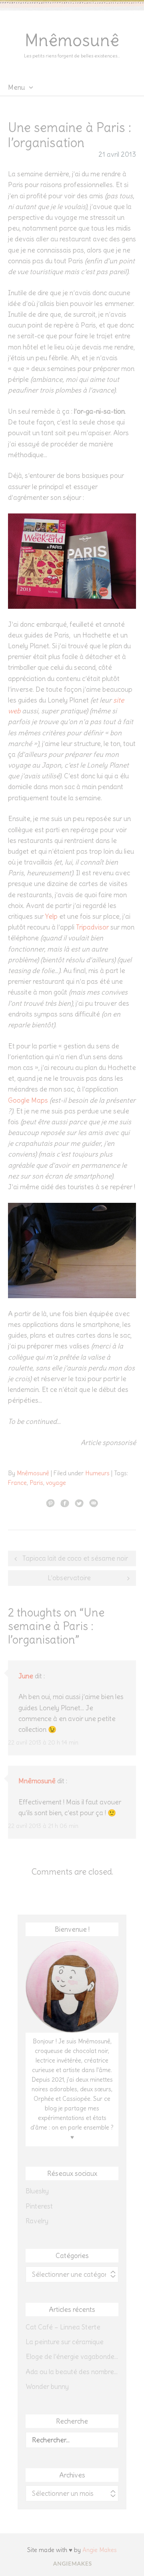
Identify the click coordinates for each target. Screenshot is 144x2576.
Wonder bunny (47, 2387)
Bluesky (37, 2191)
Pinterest (39, 2206)
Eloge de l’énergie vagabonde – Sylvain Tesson (72, 2357)
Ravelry (37, 2221)
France (17, 1483)
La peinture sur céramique (65, 2342)
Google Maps (28, 1100)
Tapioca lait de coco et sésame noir (75, 1558)
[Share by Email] (94, 1503)
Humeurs (97, 1473)
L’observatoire (69, 1578)
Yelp (51, 916)
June (26, 1676)
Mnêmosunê (72, 40)
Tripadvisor (92, 927)
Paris (36, 1483)
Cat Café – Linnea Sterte (63, 2327)
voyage (56, 1483)
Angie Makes (100, 2550)
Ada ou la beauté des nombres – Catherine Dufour (72, 2372)
